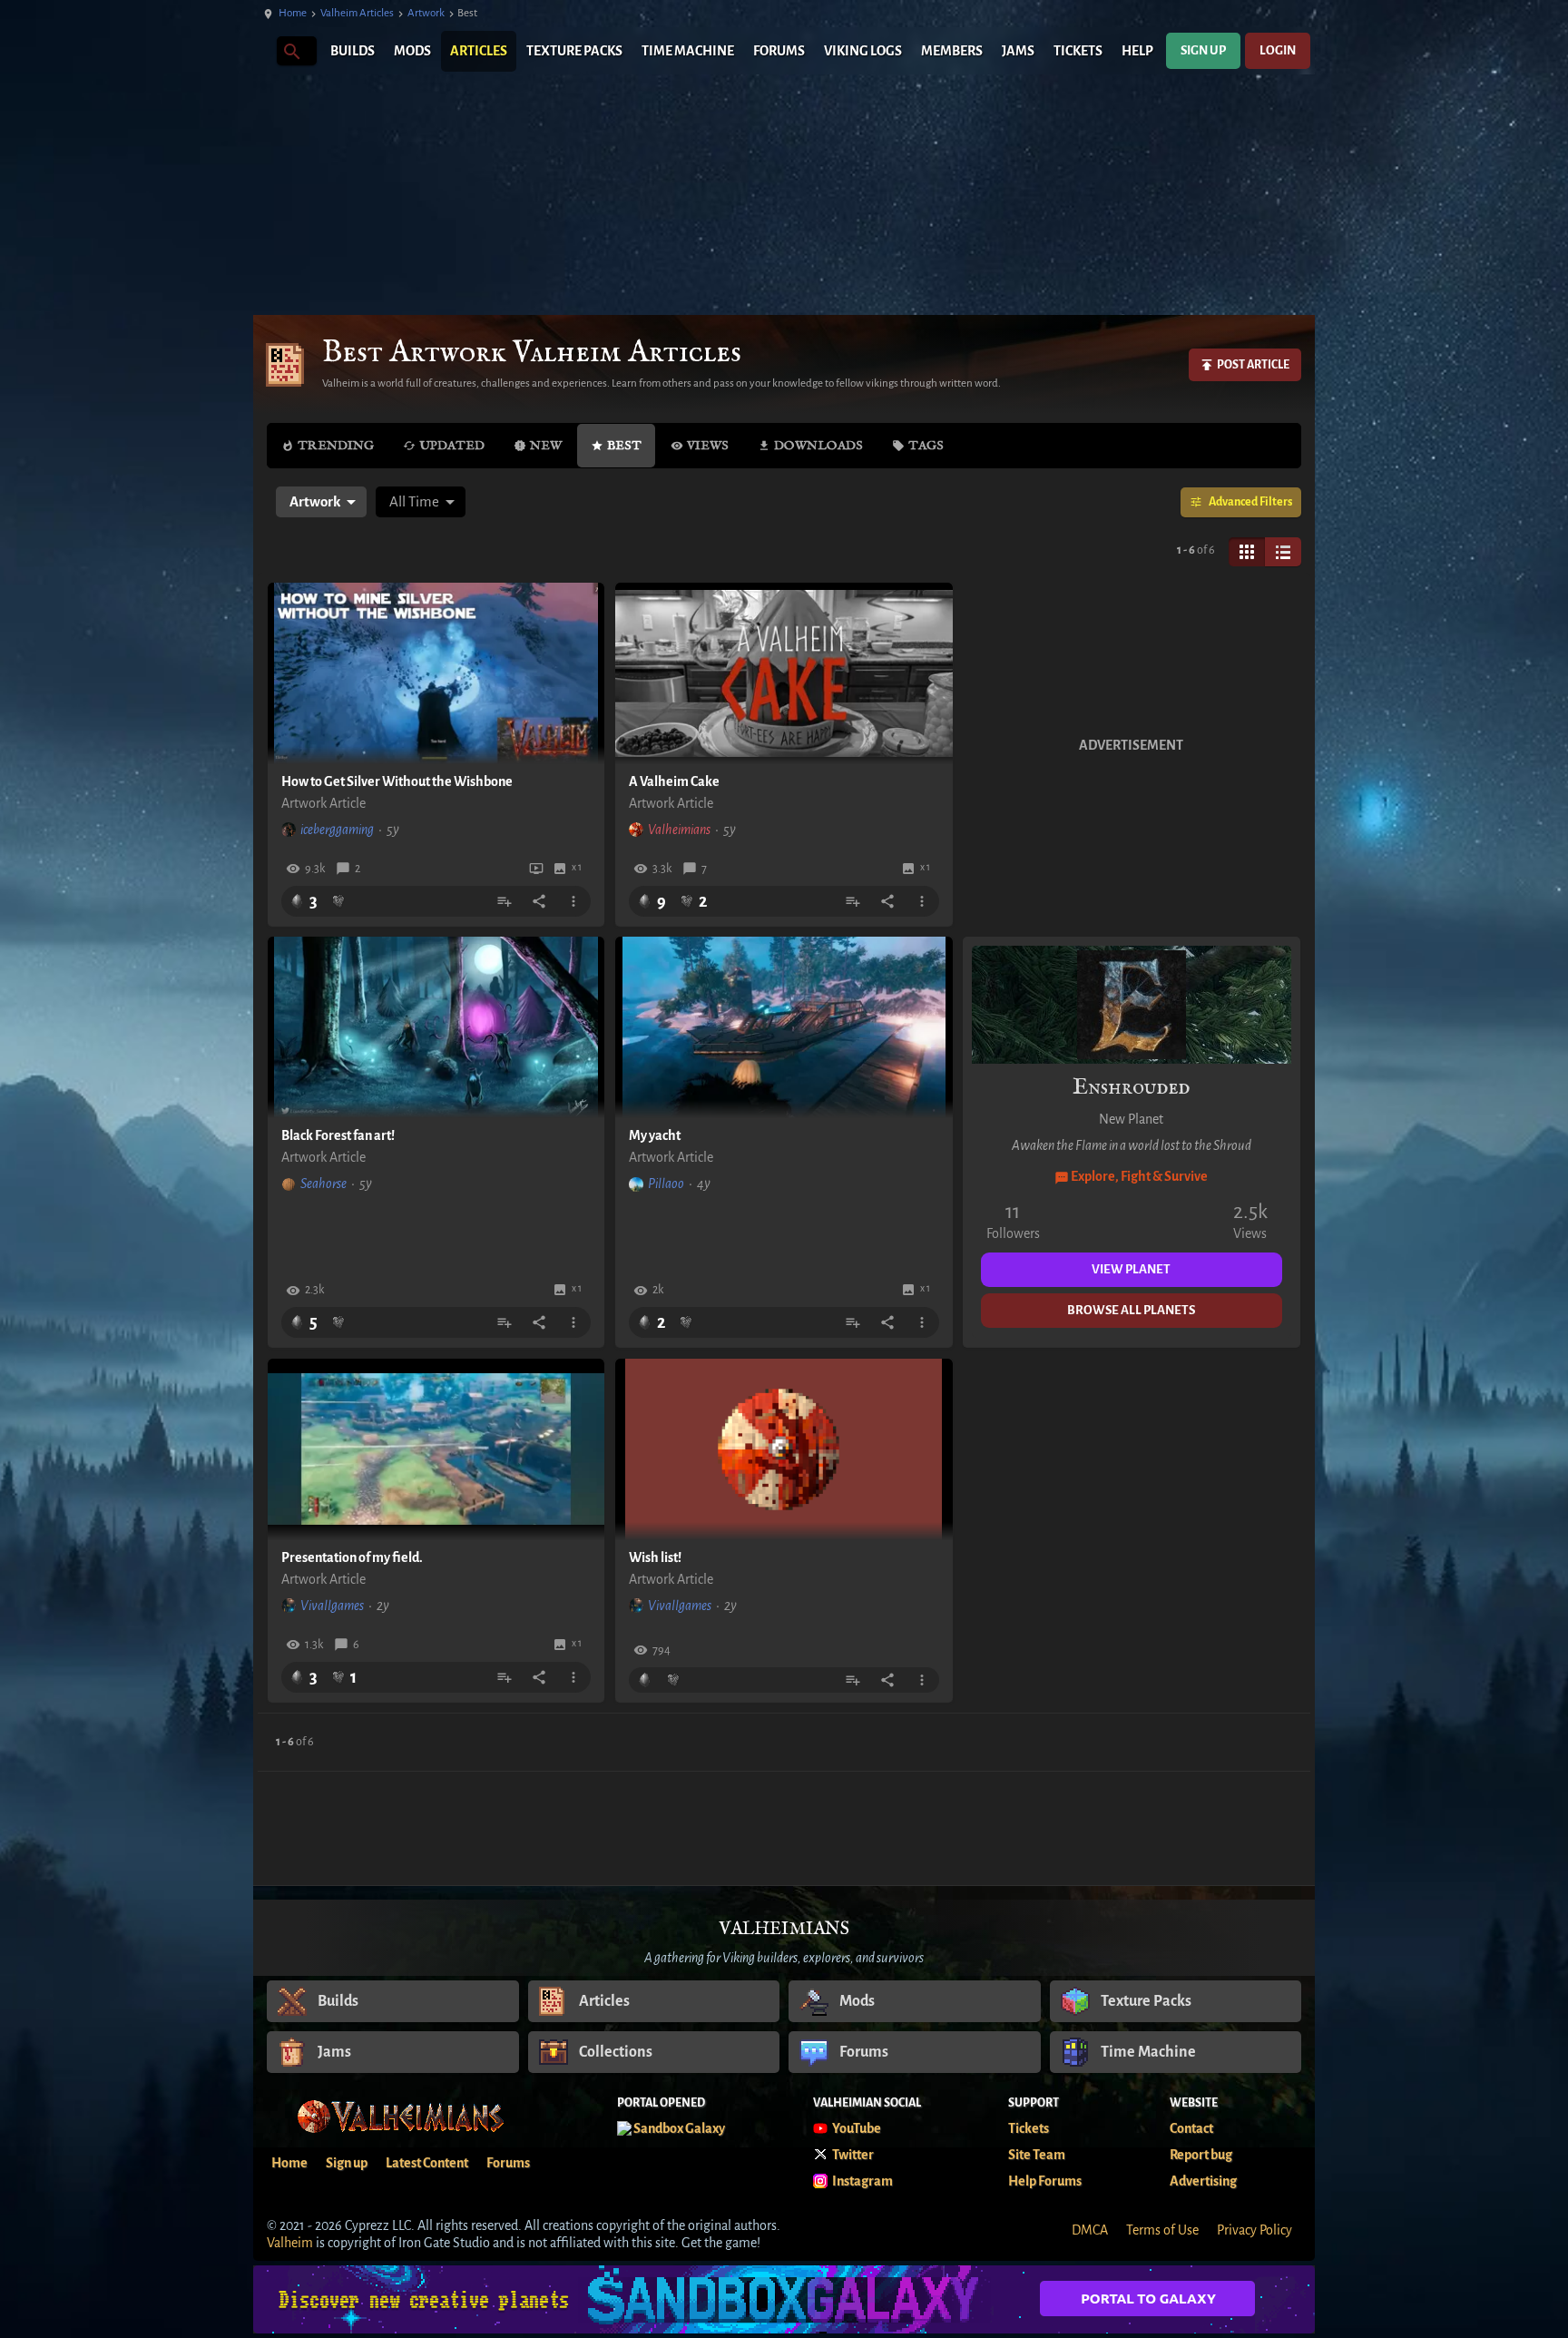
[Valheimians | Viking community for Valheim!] (262, 51)
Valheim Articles (357, 13)
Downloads (818, 446)
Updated (452, 446)
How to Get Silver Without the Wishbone (397, 781)
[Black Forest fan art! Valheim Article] (436, 1027)
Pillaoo (666, 1184)
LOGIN (1278, 50)
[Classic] (1283, 552)
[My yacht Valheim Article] (784, 1027)
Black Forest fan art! (338, 1135)
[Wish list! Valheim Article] (784, 1449)
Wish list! (655, 1557)
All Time (414, 501)
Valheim (290, 2243)
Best (624, 446)
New (546, 446)
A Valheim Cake (674, 781)
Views (708, 446)
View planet (1131, 1269)
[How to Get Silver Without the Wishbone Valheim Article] (436, 673)
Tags (926, 446)
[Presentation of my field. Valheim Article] (436, 1449)
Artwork (426, 13)
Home (293, 13)
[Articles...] (291, 50)
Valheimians (679, 830)
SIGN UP (1203, 50)
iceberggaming (337, 830)
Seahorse (323, 1184)
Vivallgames (332, 1606)
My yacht (655, 1135)
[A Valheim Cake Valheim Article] (784, 673)
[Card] (1247, 552)
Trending (336, 446)
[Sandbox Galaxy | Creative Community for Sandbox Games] (784, 2299)
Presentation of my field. (352, 1557)
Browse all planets (1131, 1310)
